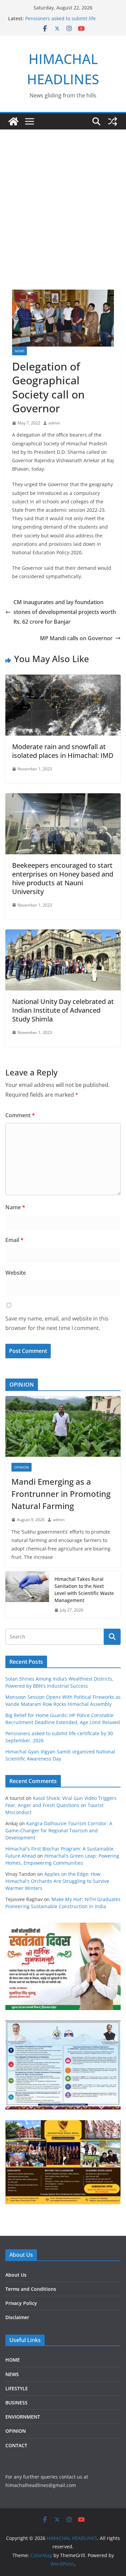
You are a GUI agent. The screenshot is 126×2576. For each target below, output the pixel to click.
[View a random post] (113, 121)
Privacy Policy (21, 2303)
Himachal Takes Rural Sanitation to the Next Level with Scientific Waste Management (84, 1590)
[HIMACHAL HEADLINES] (13, 121)
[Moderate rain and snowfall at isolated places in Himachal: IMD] (63, 679)
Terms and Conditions (31, 2289)
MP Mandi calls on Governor (76, 638)
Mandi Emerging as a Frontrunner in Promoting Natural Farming (61, 1494)
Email (14, 1240)
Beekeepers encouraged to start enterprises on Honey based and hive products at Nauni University (63, 878)
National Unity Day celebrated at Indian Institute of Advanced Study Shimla (63, 1010)
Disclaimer (17, 2317)
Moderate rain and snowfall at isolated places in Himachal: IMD (63, 751)
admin (54, 423)
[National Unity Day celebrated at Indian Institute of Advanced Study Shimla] (63, 934)
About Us (16, 2275)
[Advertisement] (63, 196)
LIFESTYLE (17, 2388)
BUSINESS (16, 2403)
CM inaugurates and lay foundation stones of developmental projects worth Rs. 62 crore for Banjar (65, 612)
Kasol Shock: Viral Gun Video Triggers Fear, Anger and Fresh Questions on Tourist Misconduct (61, 1805)
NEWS (19, 351)
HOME (13, 2360)
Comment (20, 1115)
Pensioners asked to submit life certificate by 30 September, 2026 (63, 22)
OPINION (22, 1467)
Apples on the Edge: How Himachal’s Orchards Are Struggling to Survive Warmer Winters (57, 1881)
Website (16, 1273)
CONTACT (16, 2445)
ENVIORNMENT (23, 2417)
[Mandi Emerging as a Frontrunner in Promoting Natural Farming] (63, 1426)
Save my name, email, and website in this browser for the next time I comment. (57, 1323)
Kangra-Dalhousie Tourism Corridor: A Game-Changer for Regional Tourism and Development (59, 1830)
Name (15, 1207)
